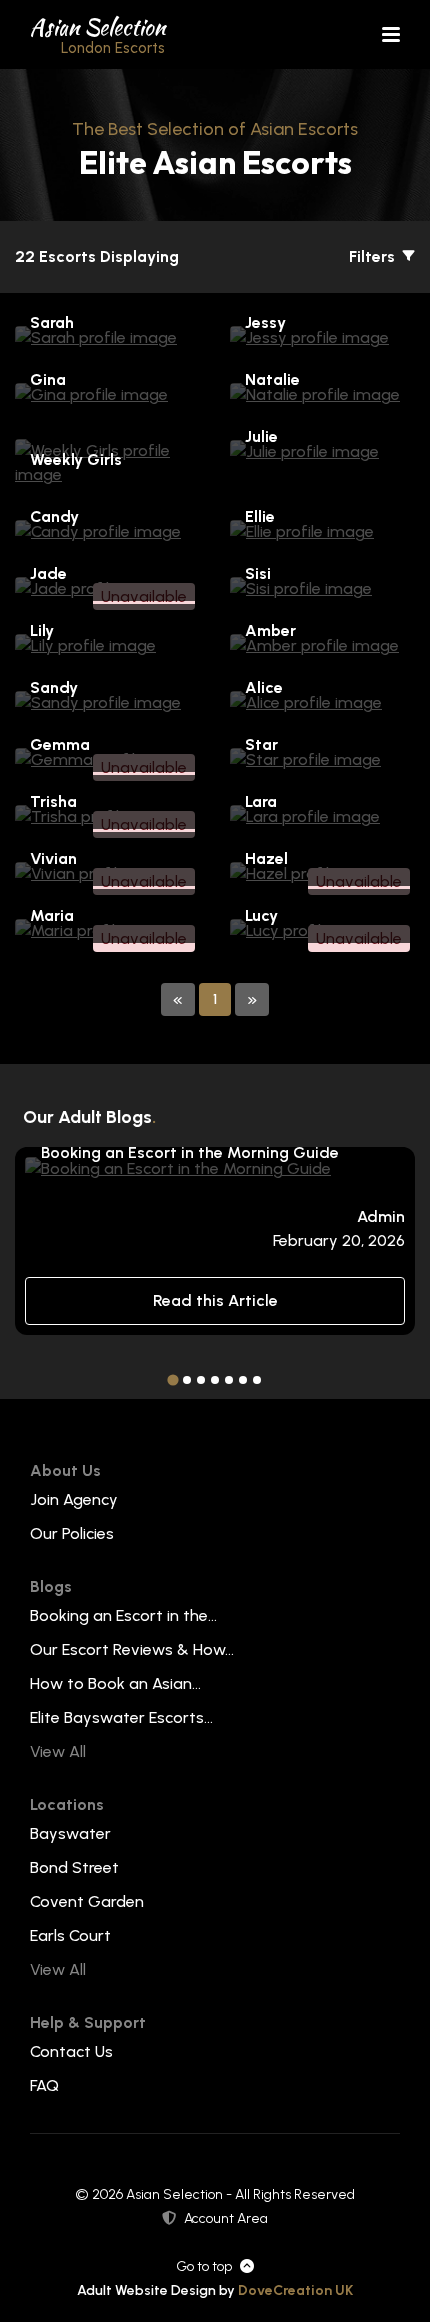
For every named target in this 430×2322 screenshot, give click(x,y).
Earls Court (70, 1935)
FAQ (44, 2085)
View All (58, 1751)
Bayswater (70, 1833)
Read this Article (215, 1300)
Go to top (204, 2266)
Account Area (226, 2218)
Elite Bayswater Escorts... (121, 1717)
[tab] (172, 1380)
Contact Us (71, 2051)
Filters (374, 256)
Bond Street (74, 1867)
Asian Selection (97, 34)
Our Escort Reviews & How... (132, 1649)
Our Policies (72, 1533)
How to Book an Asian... (115, 1683)
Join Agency (74, 1499)
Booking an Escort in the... (123, 1615)
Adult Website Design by (215, 2290)
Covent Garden (87, 1901)
